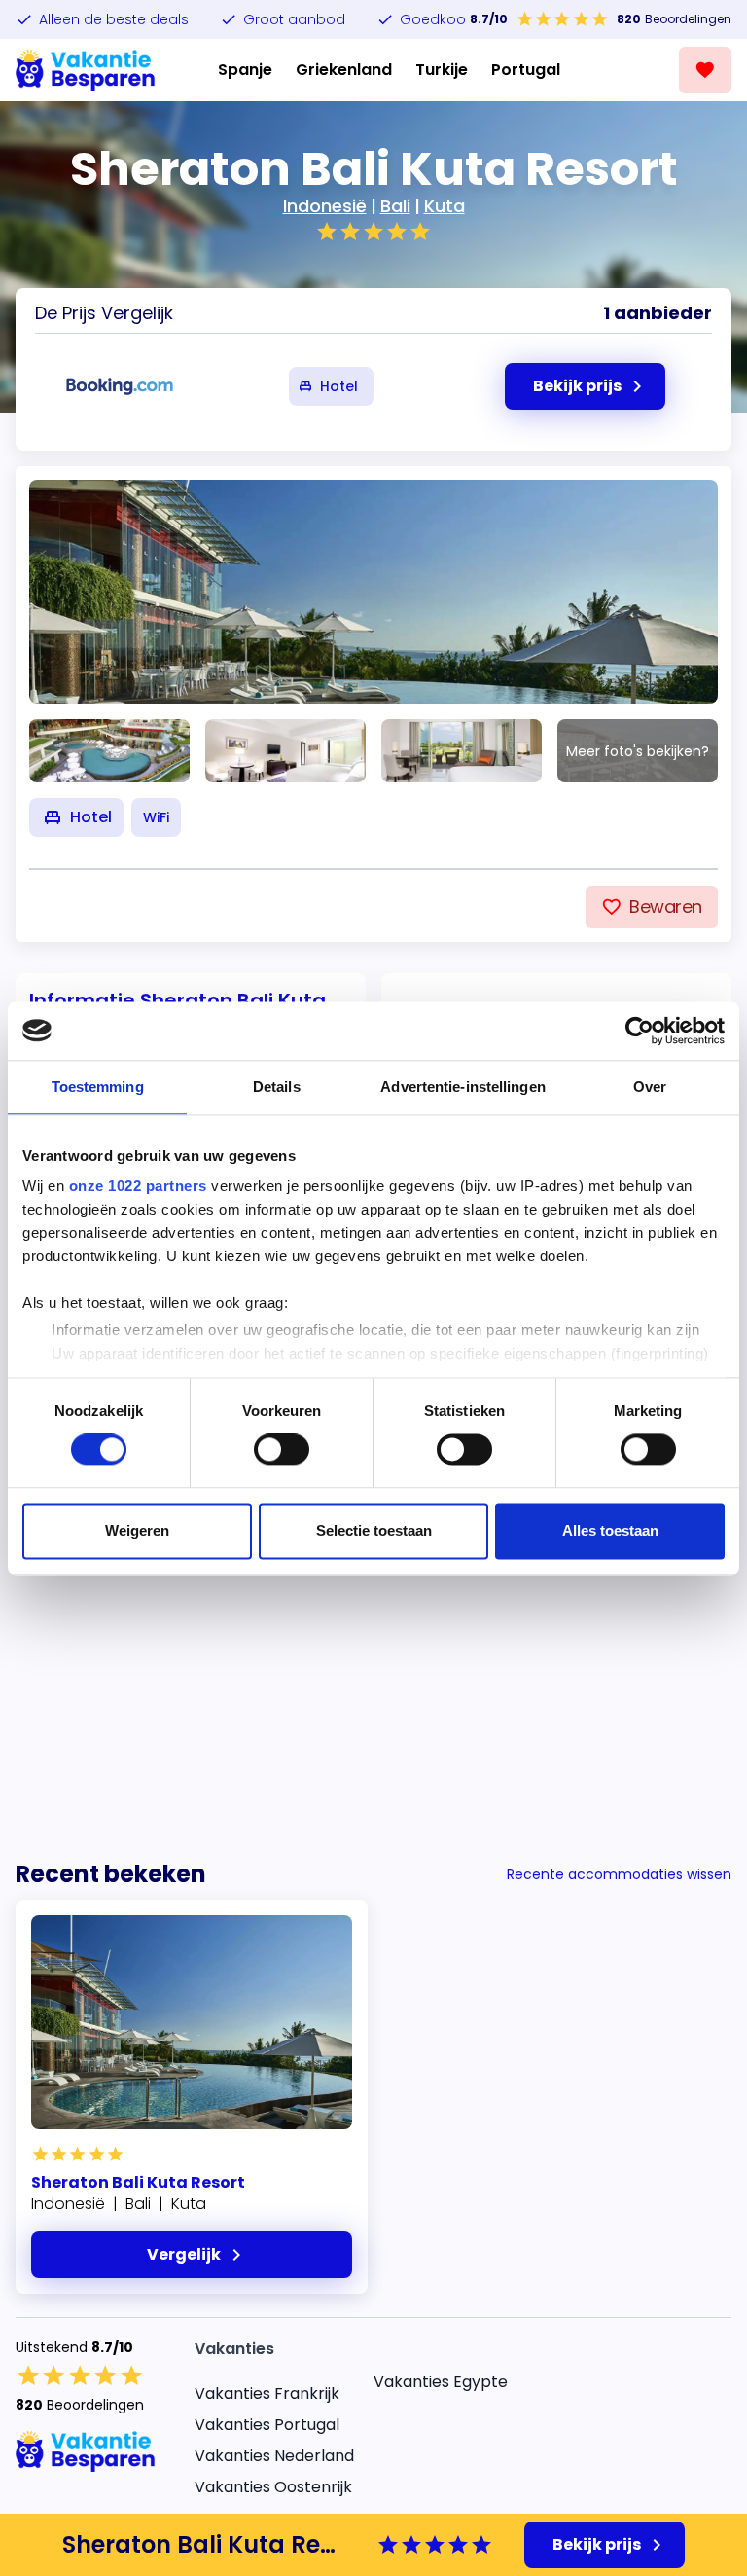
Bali (395, 206)
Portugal (526, 70)
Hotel (339, 386)
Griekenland (344, 70)
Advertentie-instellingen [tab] (462, 1087)
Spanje (245, 70)
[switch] (282, 1450)
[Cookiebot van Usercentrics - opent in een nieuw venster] (640, 1031)
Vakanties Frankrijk (267, 2394)
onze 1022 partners (138, 1186)
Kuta (445, 206)
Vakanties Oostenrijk (273, 2487)
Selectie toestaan (374, 1530)
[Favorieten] (705, 70)
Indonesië (325, 206)
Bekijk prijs (597, 2544)
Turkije (442, 70)
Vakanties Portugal (267, 2425)
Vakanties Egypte (441, 2382)
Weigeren (137, 1530)
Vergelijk (184, 2254)
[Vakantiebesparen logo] (86, 70)
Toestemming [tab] (98, 1087)
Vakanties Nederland (274, 2456)
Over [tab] (650, 1087)
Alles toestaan (610, 1530)
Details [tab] (277, 1087)
